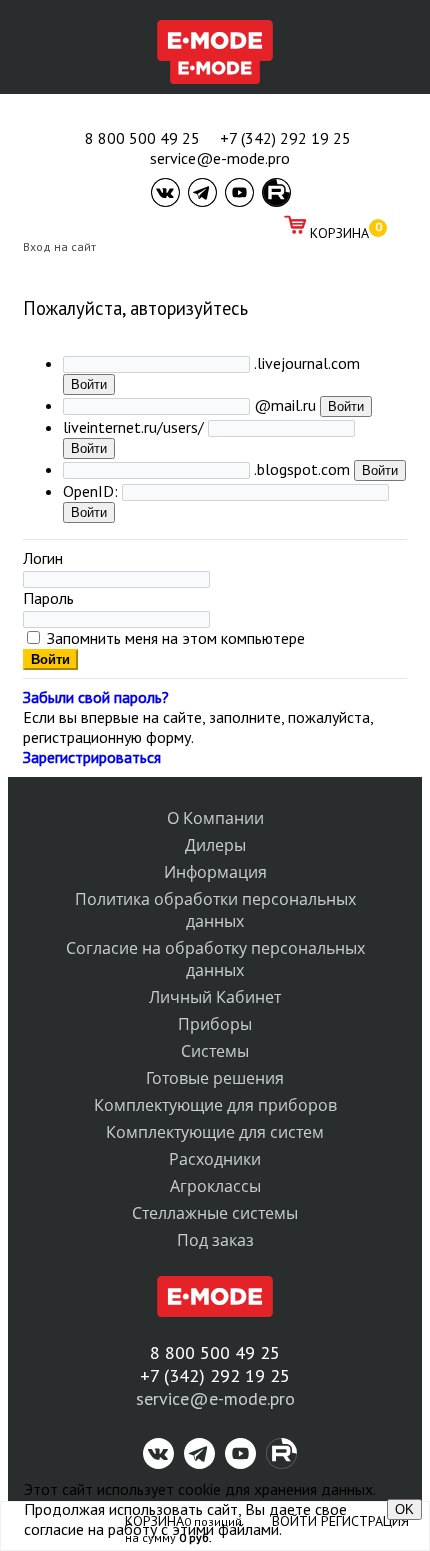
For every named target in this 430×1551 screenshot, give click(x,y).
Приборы (215, 1024)
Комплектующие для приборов (215, 1105)
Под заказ (215, 1240)
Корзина (339, 233)
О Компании (215, 818)
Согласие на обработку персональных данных (215, 959)
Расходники (215, 1159)
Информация (215, 872)
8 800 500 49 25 (142, 138)
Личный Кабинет (215, 997)
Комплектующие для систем (215, 1132)
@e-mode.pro (242, 1398)
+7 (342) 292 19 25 (285, 138)
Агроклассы (215, 1186)
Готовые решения (215, 1078)
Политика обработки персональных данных (215, 910)
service (162, 1398)
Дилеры (215, 845)
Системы (215, 1051)
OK (404, 1509)
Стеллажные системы (215, 1213)
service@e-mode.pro (220, 158)
